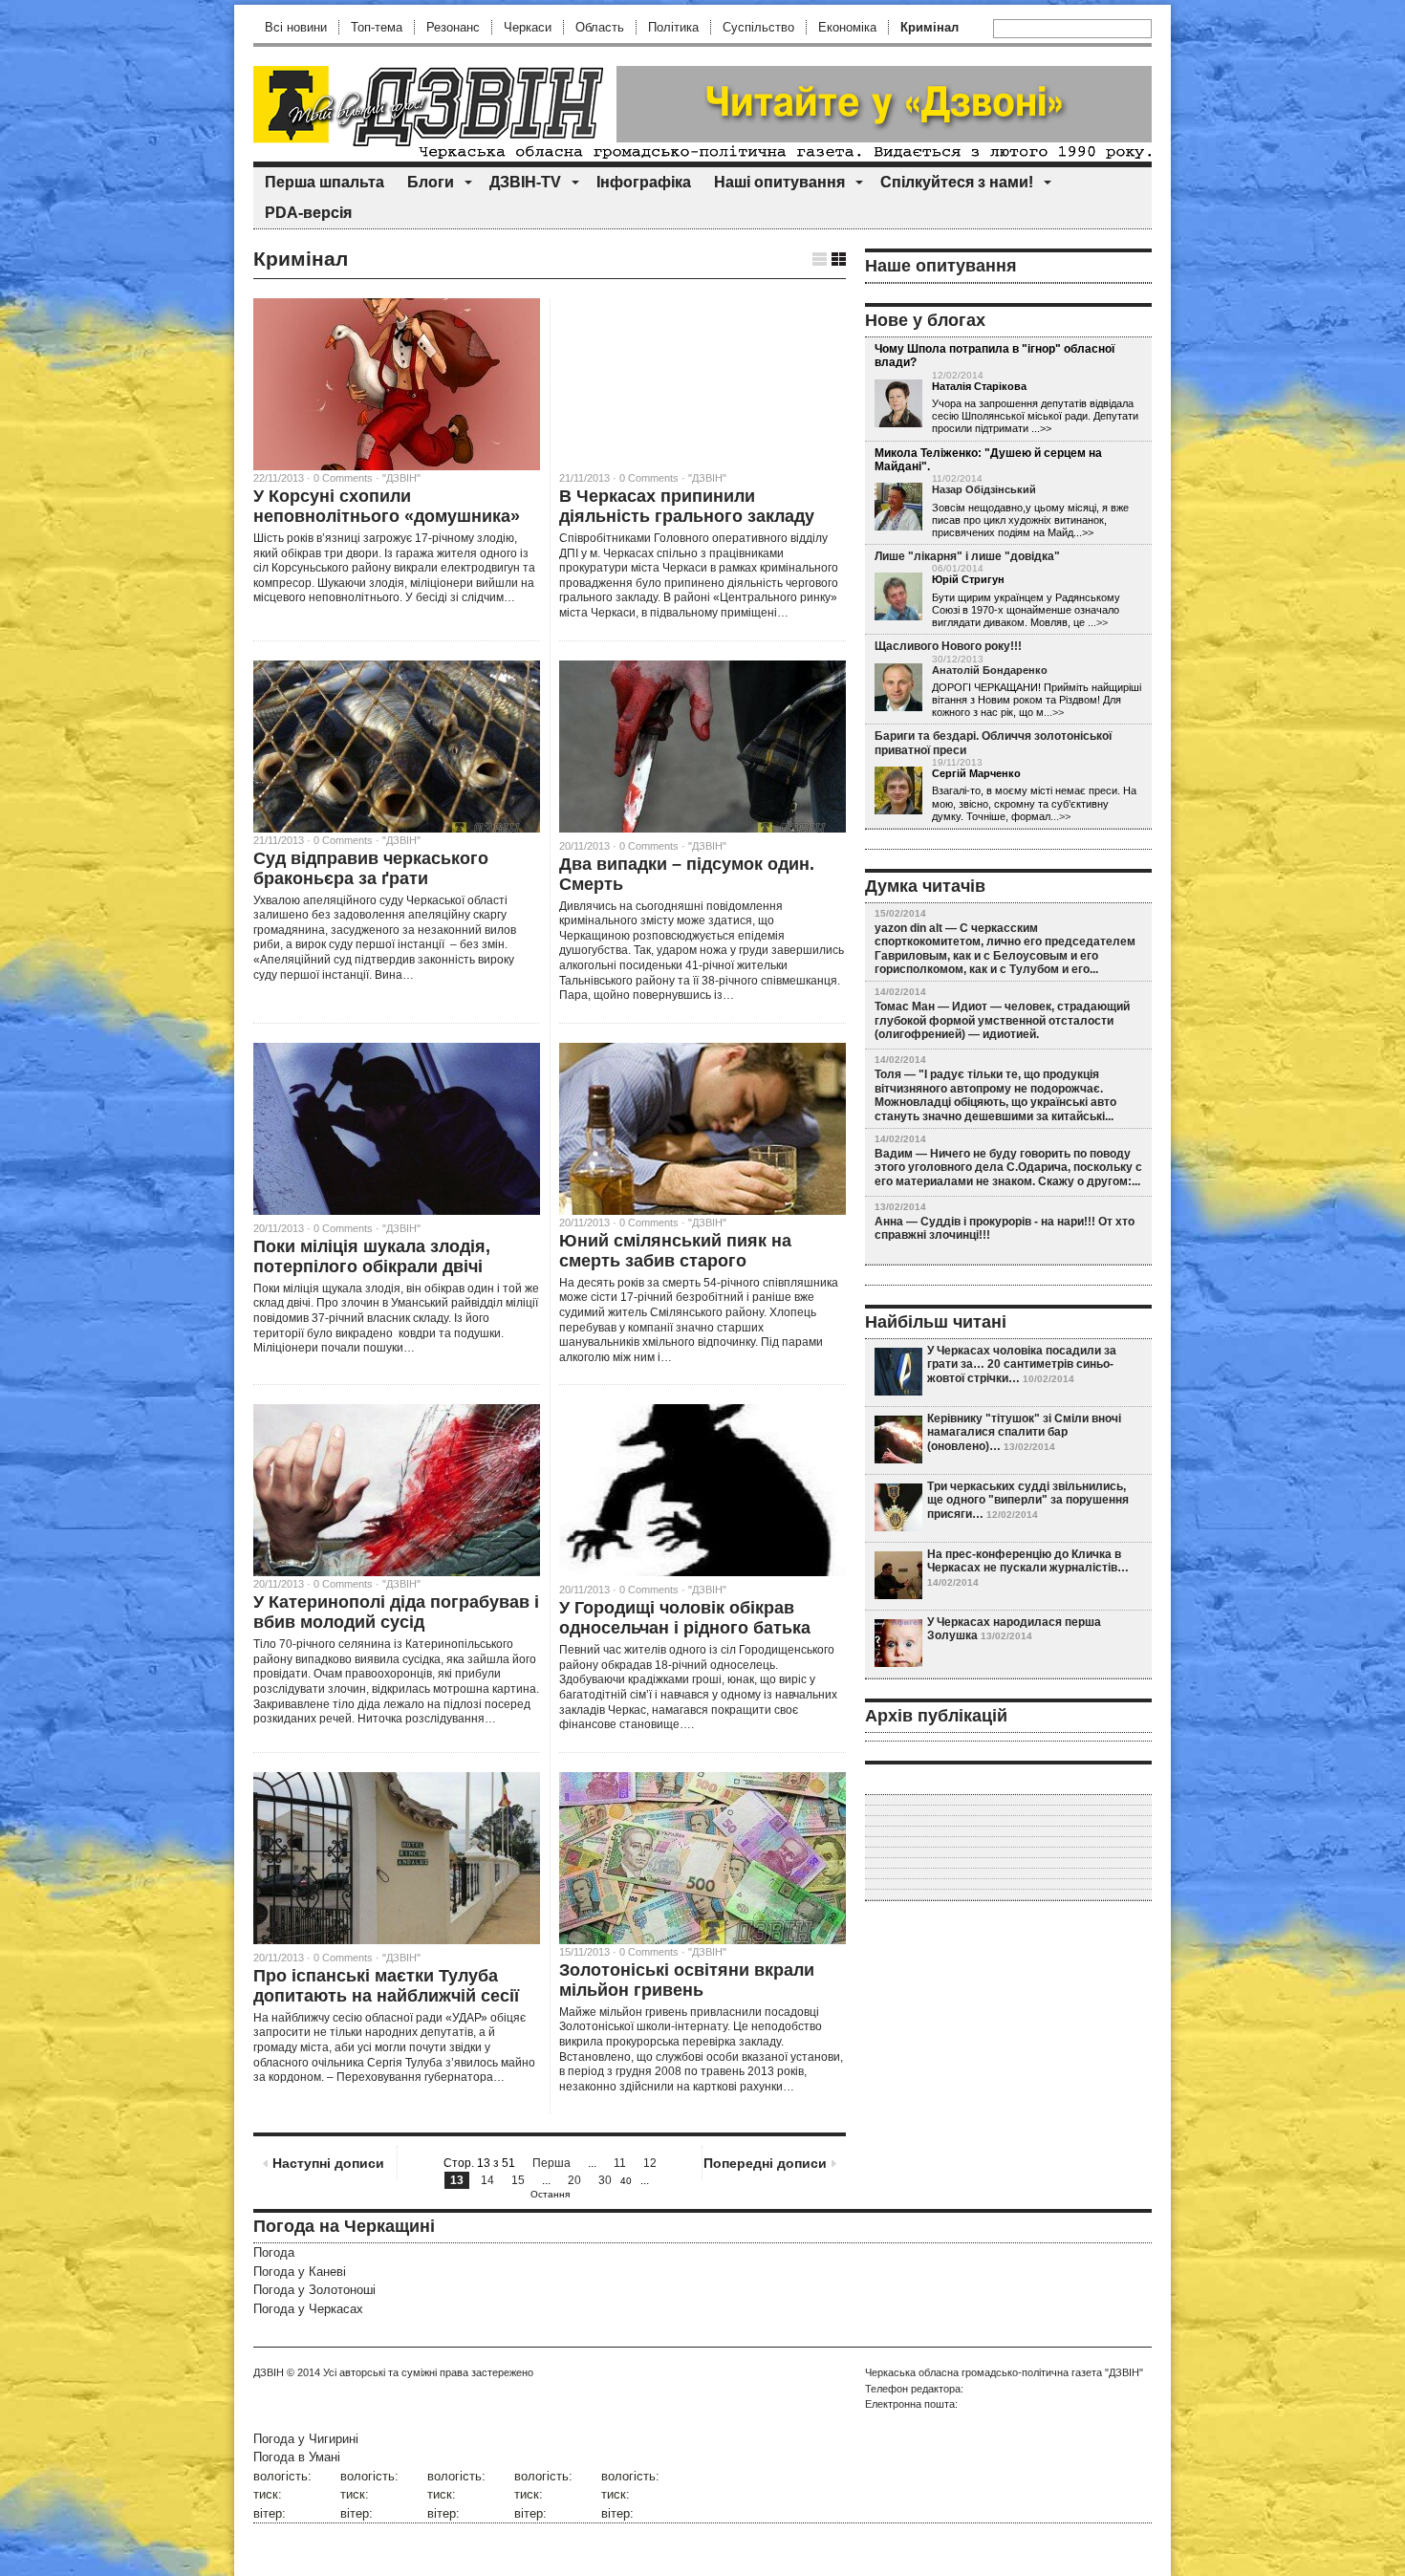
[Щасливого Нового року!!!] (898, 688)
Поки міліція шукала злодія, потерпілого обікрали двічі (372, 1256)
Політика (673, 27)
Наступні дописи (328, 2163)
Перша (551, 2163)
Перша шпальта (324, 182)
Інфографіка (644, 182)
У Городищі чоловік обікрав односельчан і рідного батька (685, 1618)
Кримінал (929, 27)
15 (518, 2180)
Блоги (431, 182)
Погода (274, 2252)
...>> (1098, 622)
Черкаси (528, 27)
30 (605, 2180)
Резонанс (453, 27)
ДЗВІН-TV (525, 182)
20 (574, 2180)
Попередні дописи (765, 2163)
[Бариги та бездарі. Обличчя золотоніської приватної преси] (898, 791)
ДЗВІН (269, 2372)
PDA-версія (308, 213)
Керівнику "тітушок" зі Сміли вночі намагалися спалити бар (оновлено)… (1024, 1432)
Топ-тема (377, 27)
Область (600, 27)
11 (620, 2163)
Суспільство (758, 27)
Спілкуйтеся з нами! (957, 182)
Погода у (300, 2272)
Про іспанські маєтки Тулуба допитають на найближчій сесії (386, 1986)
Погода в (297, 2457)
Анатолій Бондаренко (990, 670)
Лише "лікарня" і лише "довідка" (967, 556)
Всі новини (296, 27)
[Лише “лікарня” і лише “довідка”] (898, 597)
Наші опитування (779, 182)
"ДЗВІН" (401, 478)
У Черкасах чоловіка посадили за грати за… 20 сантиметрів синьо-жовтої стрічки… (1022, 1364)
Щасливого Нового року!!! (948, 646)
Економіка (847, 27)
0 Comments (649, 846)
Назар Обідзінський (984, 489)
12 (650, 2163)
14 (487, 2180)
